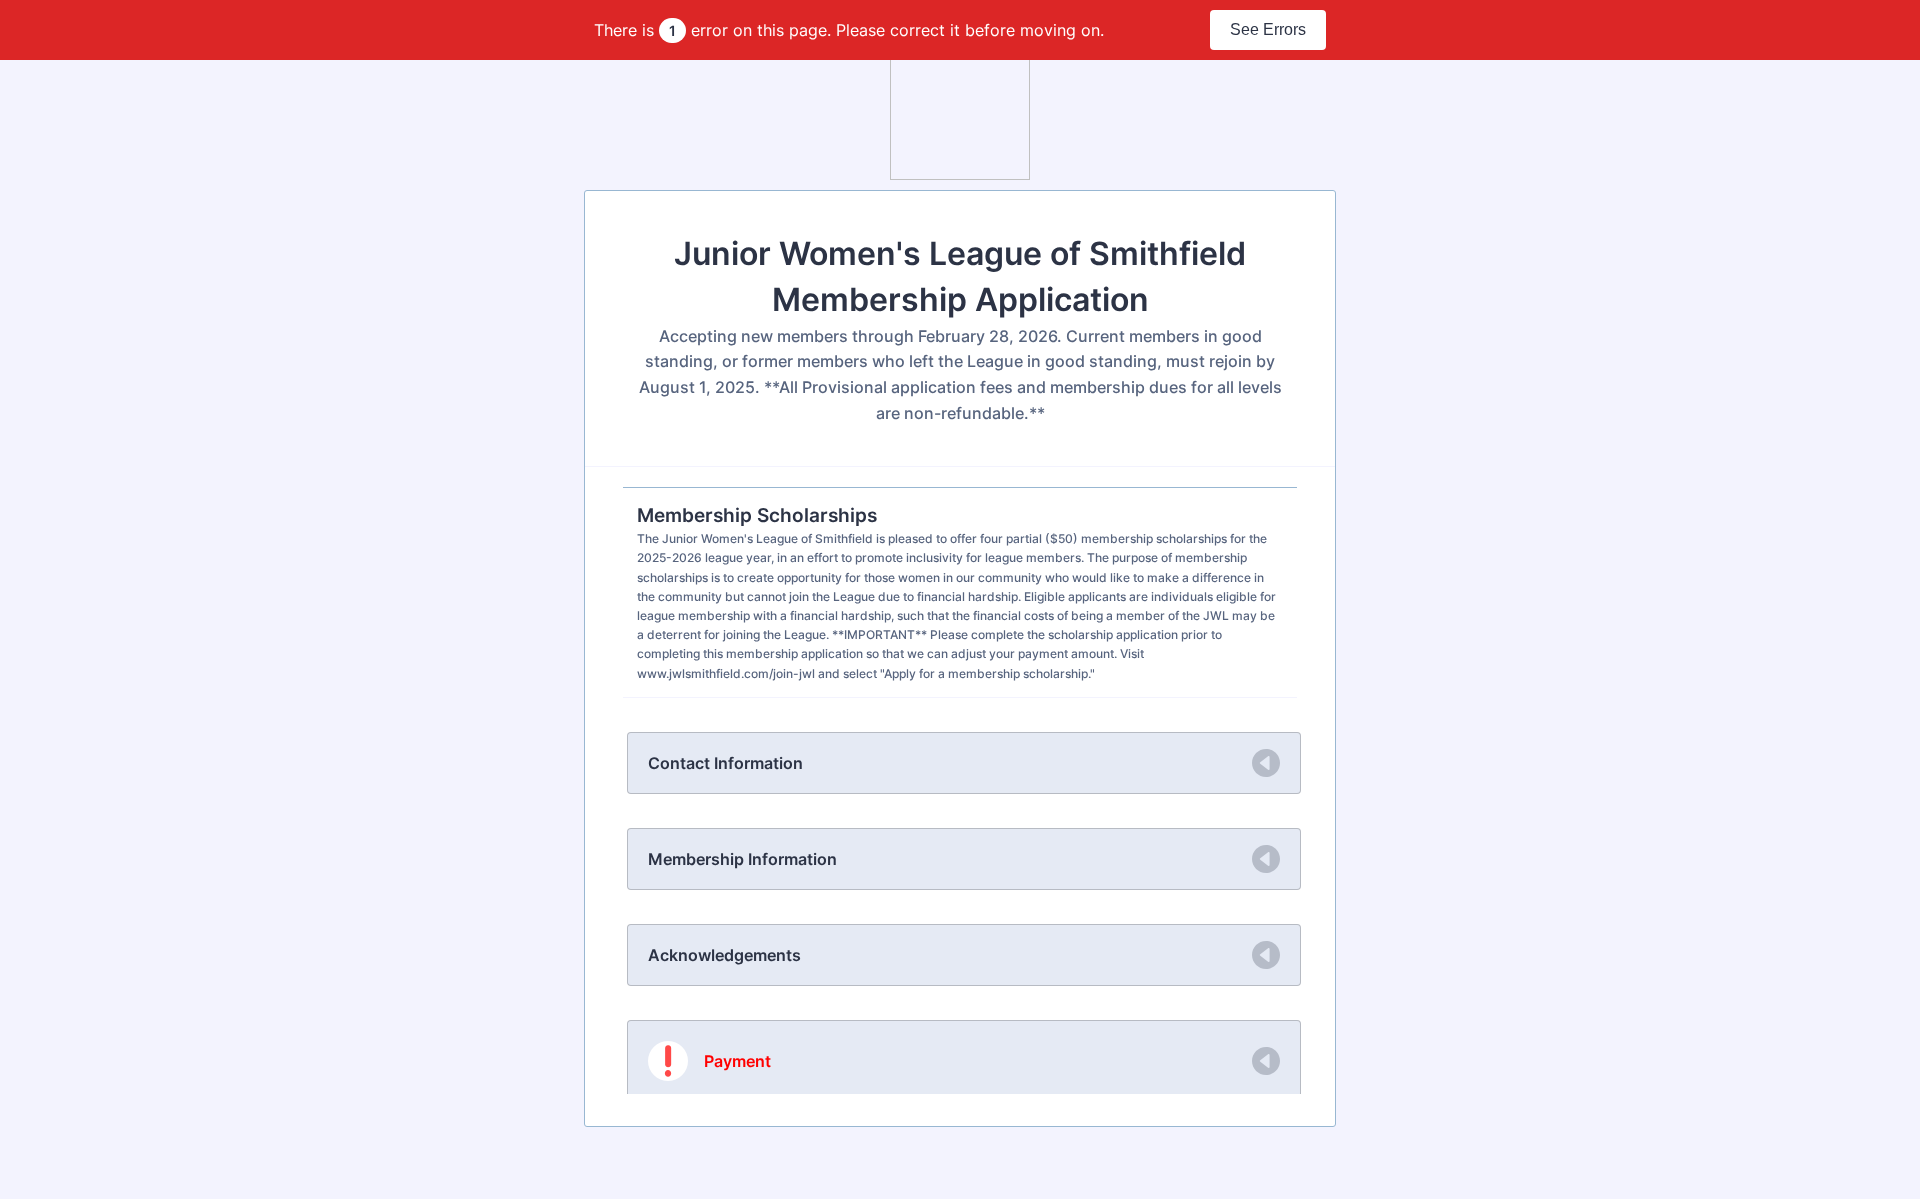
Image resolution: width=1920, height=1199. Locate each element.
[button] (964, 763)
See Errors (1268, 29)
